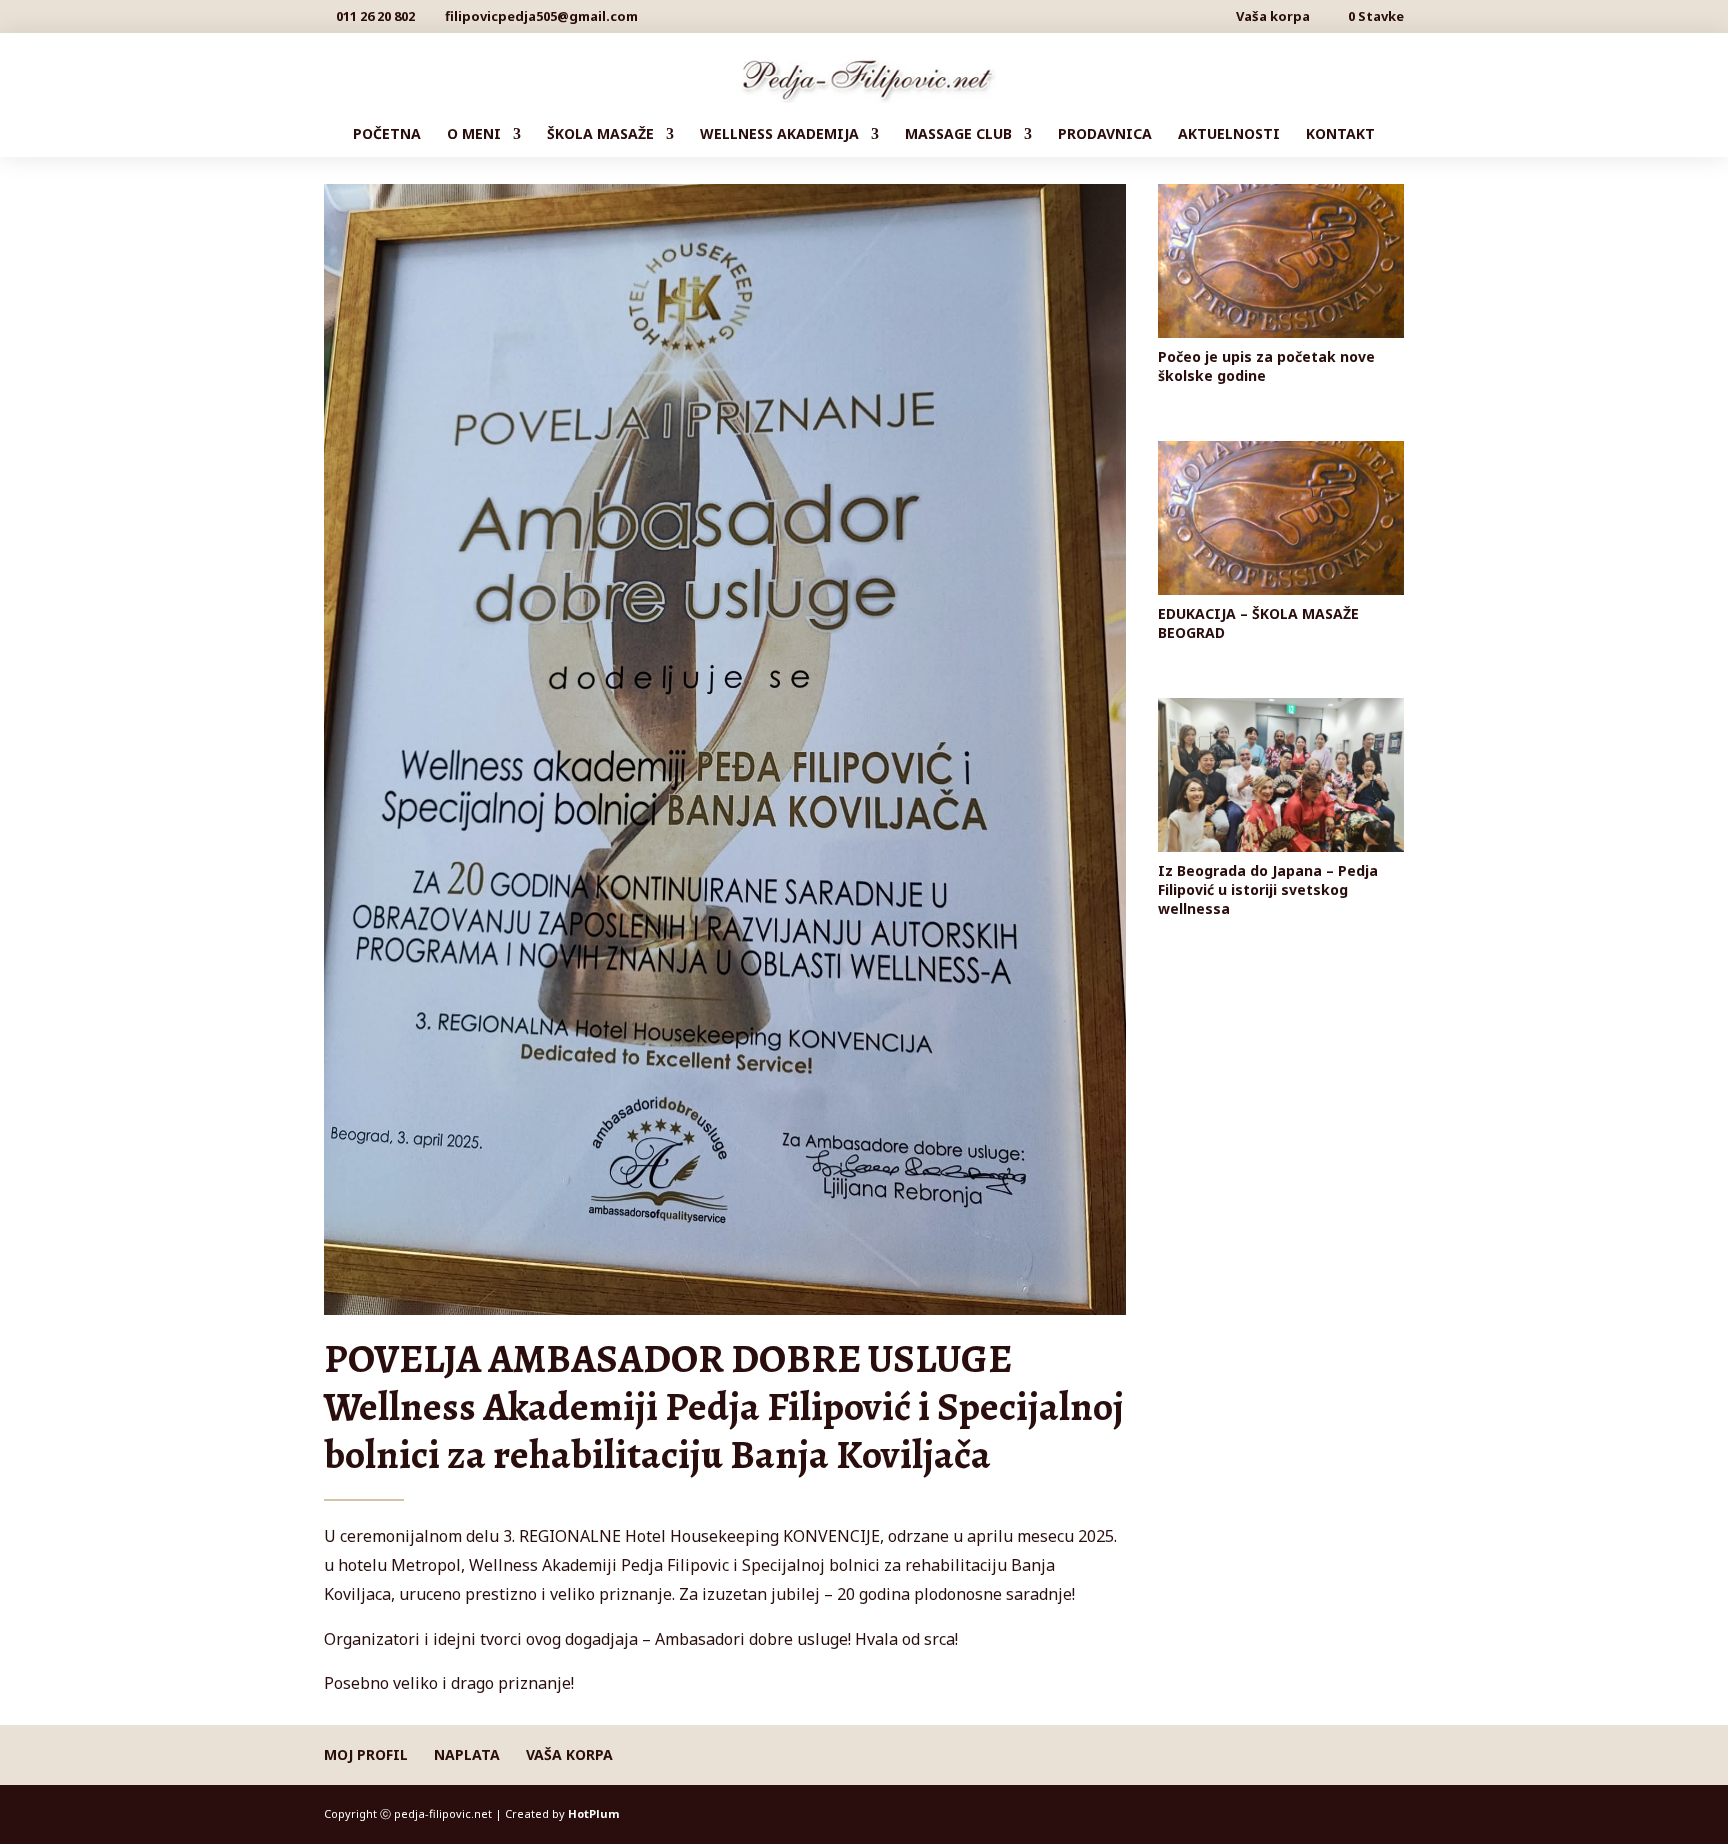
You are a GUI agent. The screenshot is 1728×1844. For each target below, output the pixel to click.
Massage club (958, 135)
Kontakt (1340, 135)
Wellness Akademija (779, 135)
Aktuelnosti (1229, 135)
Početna (387, 135)
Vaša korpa (1273, 17)
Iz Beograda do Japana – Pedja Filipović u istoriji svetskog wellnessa (1268, 889)
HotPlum (593, 1813)
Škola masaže (600, 135)
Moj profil (366, 1754)
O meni (474, 135)
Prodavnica (1105, 135)
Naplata (467, 1754)
